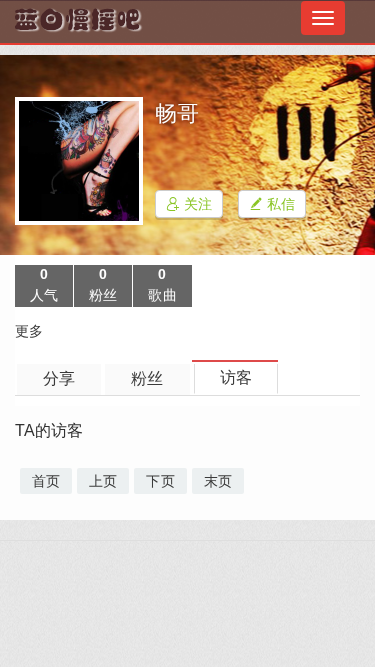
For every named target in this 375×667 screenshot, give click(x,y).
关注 (196, 204)
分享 (59, 378)
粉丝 (147, 378)
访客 (236, 377)
